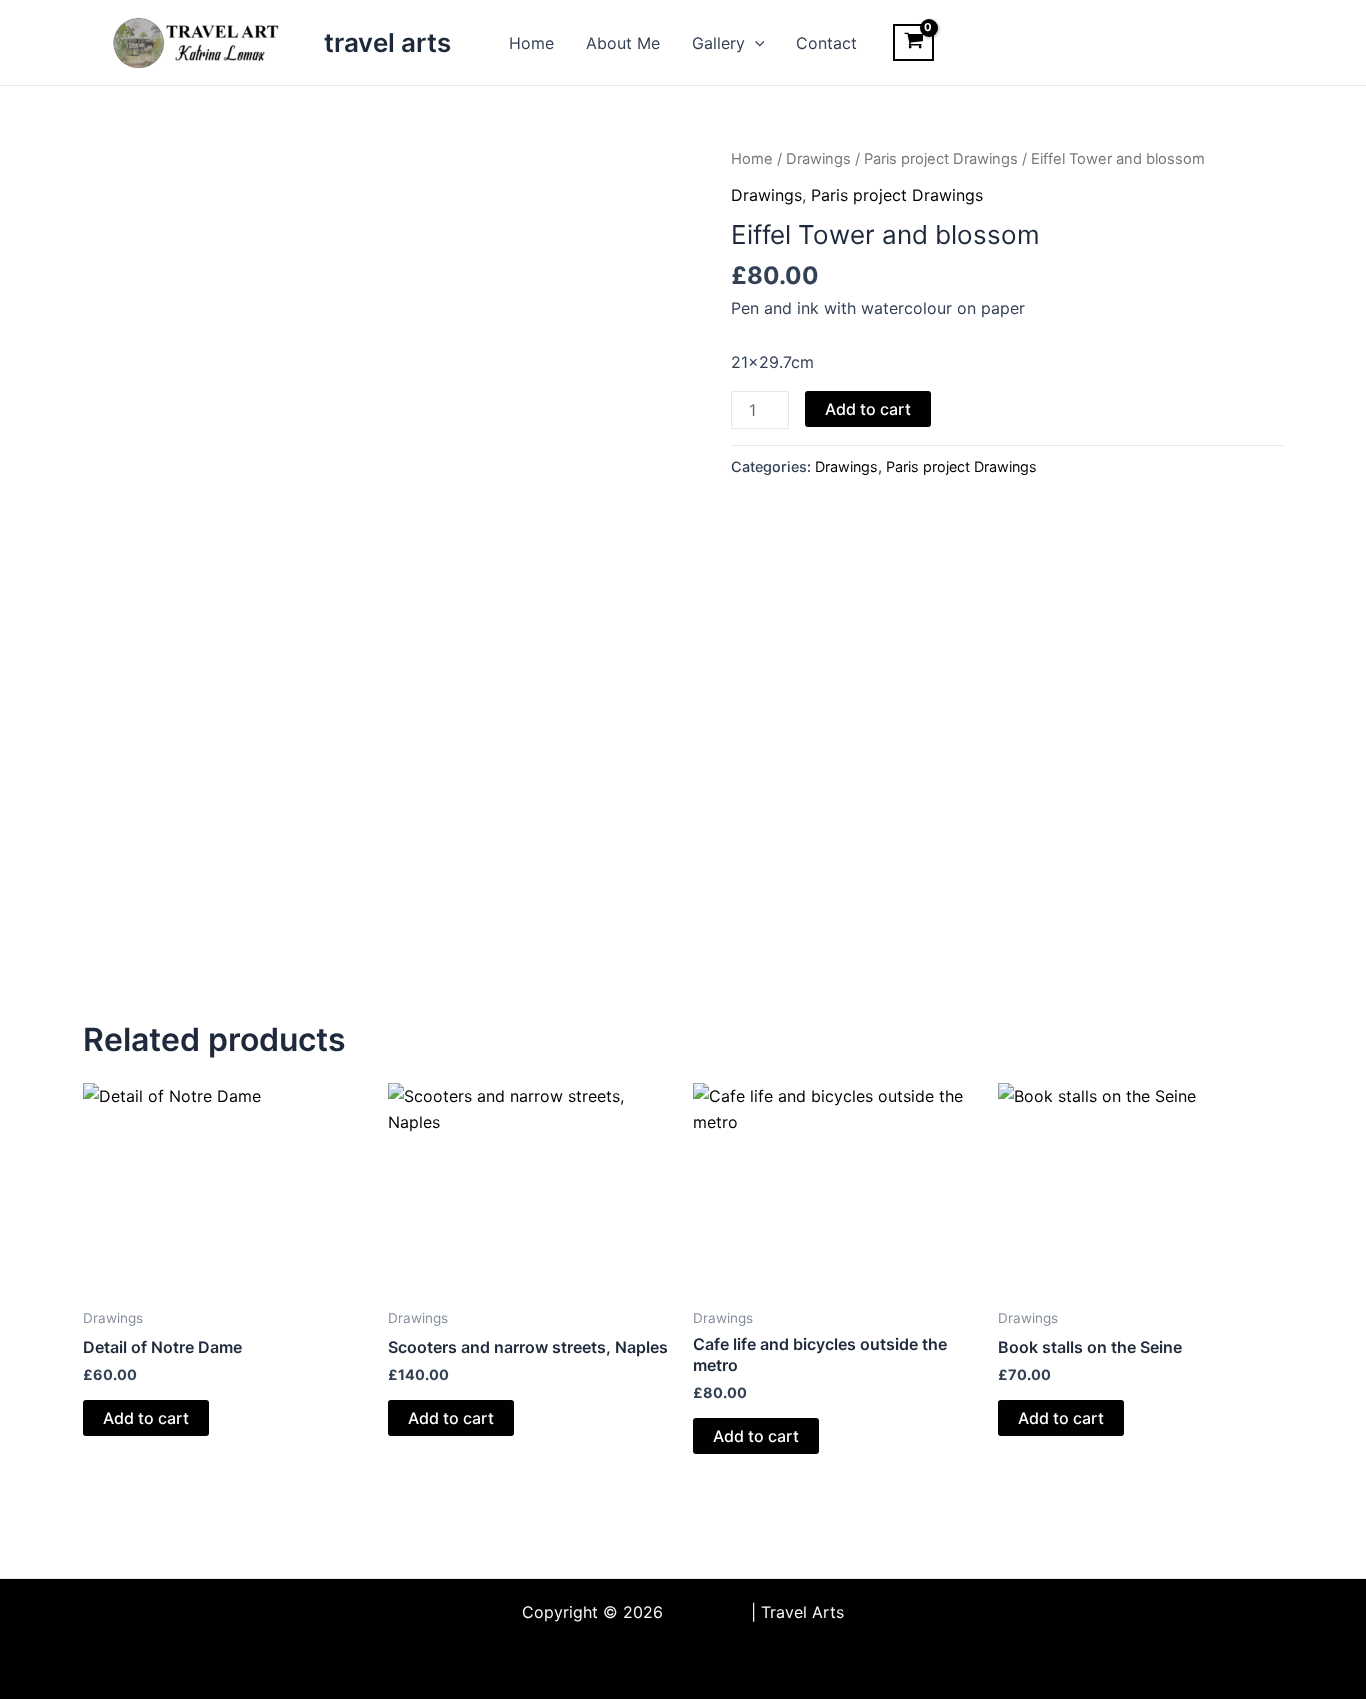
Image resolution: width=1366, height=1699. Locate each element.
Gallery (718, 43)
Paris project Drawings (941, 159)
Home (531, 43)
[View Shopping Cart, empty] (913, 43)
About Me (623, 43)
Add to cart (868, 409)
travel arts (387, 42)
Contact (826, 43)
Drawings (818, 159)
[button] (755, 43)
